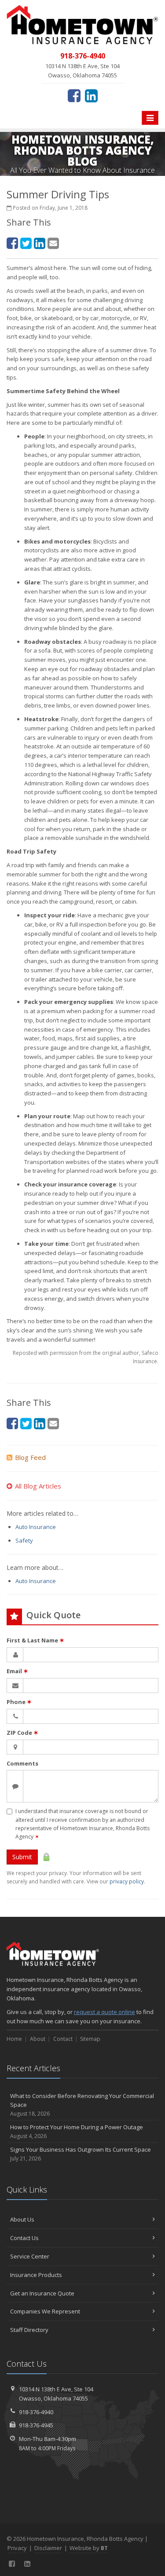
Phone (19, 1702)
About (38, 2039)
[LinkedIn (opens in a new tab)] (91, 95)
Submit (22, 1857)
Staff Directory (29, 2330)
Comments (22, 1763)
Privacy (17, 2548)
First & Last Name (35, 1640)
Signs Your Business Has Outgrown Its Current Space (81, 2154)
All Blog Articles (38, 1486)
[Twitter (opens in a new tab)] (26, 243)
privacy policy (127, 1881)
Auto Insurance (36, 1527)
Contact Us (24, 2238)
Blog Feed (30, 1457)
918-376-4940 (36, 2412)
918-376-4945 (36, 2425)
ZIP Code (22, 1733)
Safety (24, 1540)
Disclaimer (48, 2548)
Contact (63, 2039)
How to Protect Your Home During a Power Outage (77, 2131)
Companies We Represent (45, 2311)
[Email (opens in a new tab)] (53, 243)
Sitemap (90, 2039)
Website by (89, 2548)
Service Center (30, 2256)
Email (17, 1671)
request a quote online (104, 2012)
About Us (22, 2219)
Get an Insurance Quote (42, 2293)
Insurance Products (36, 2275)
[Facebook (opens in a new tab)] (74, 95)
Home (14, 2039)
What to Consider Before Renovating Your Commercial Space (82, 2105)
